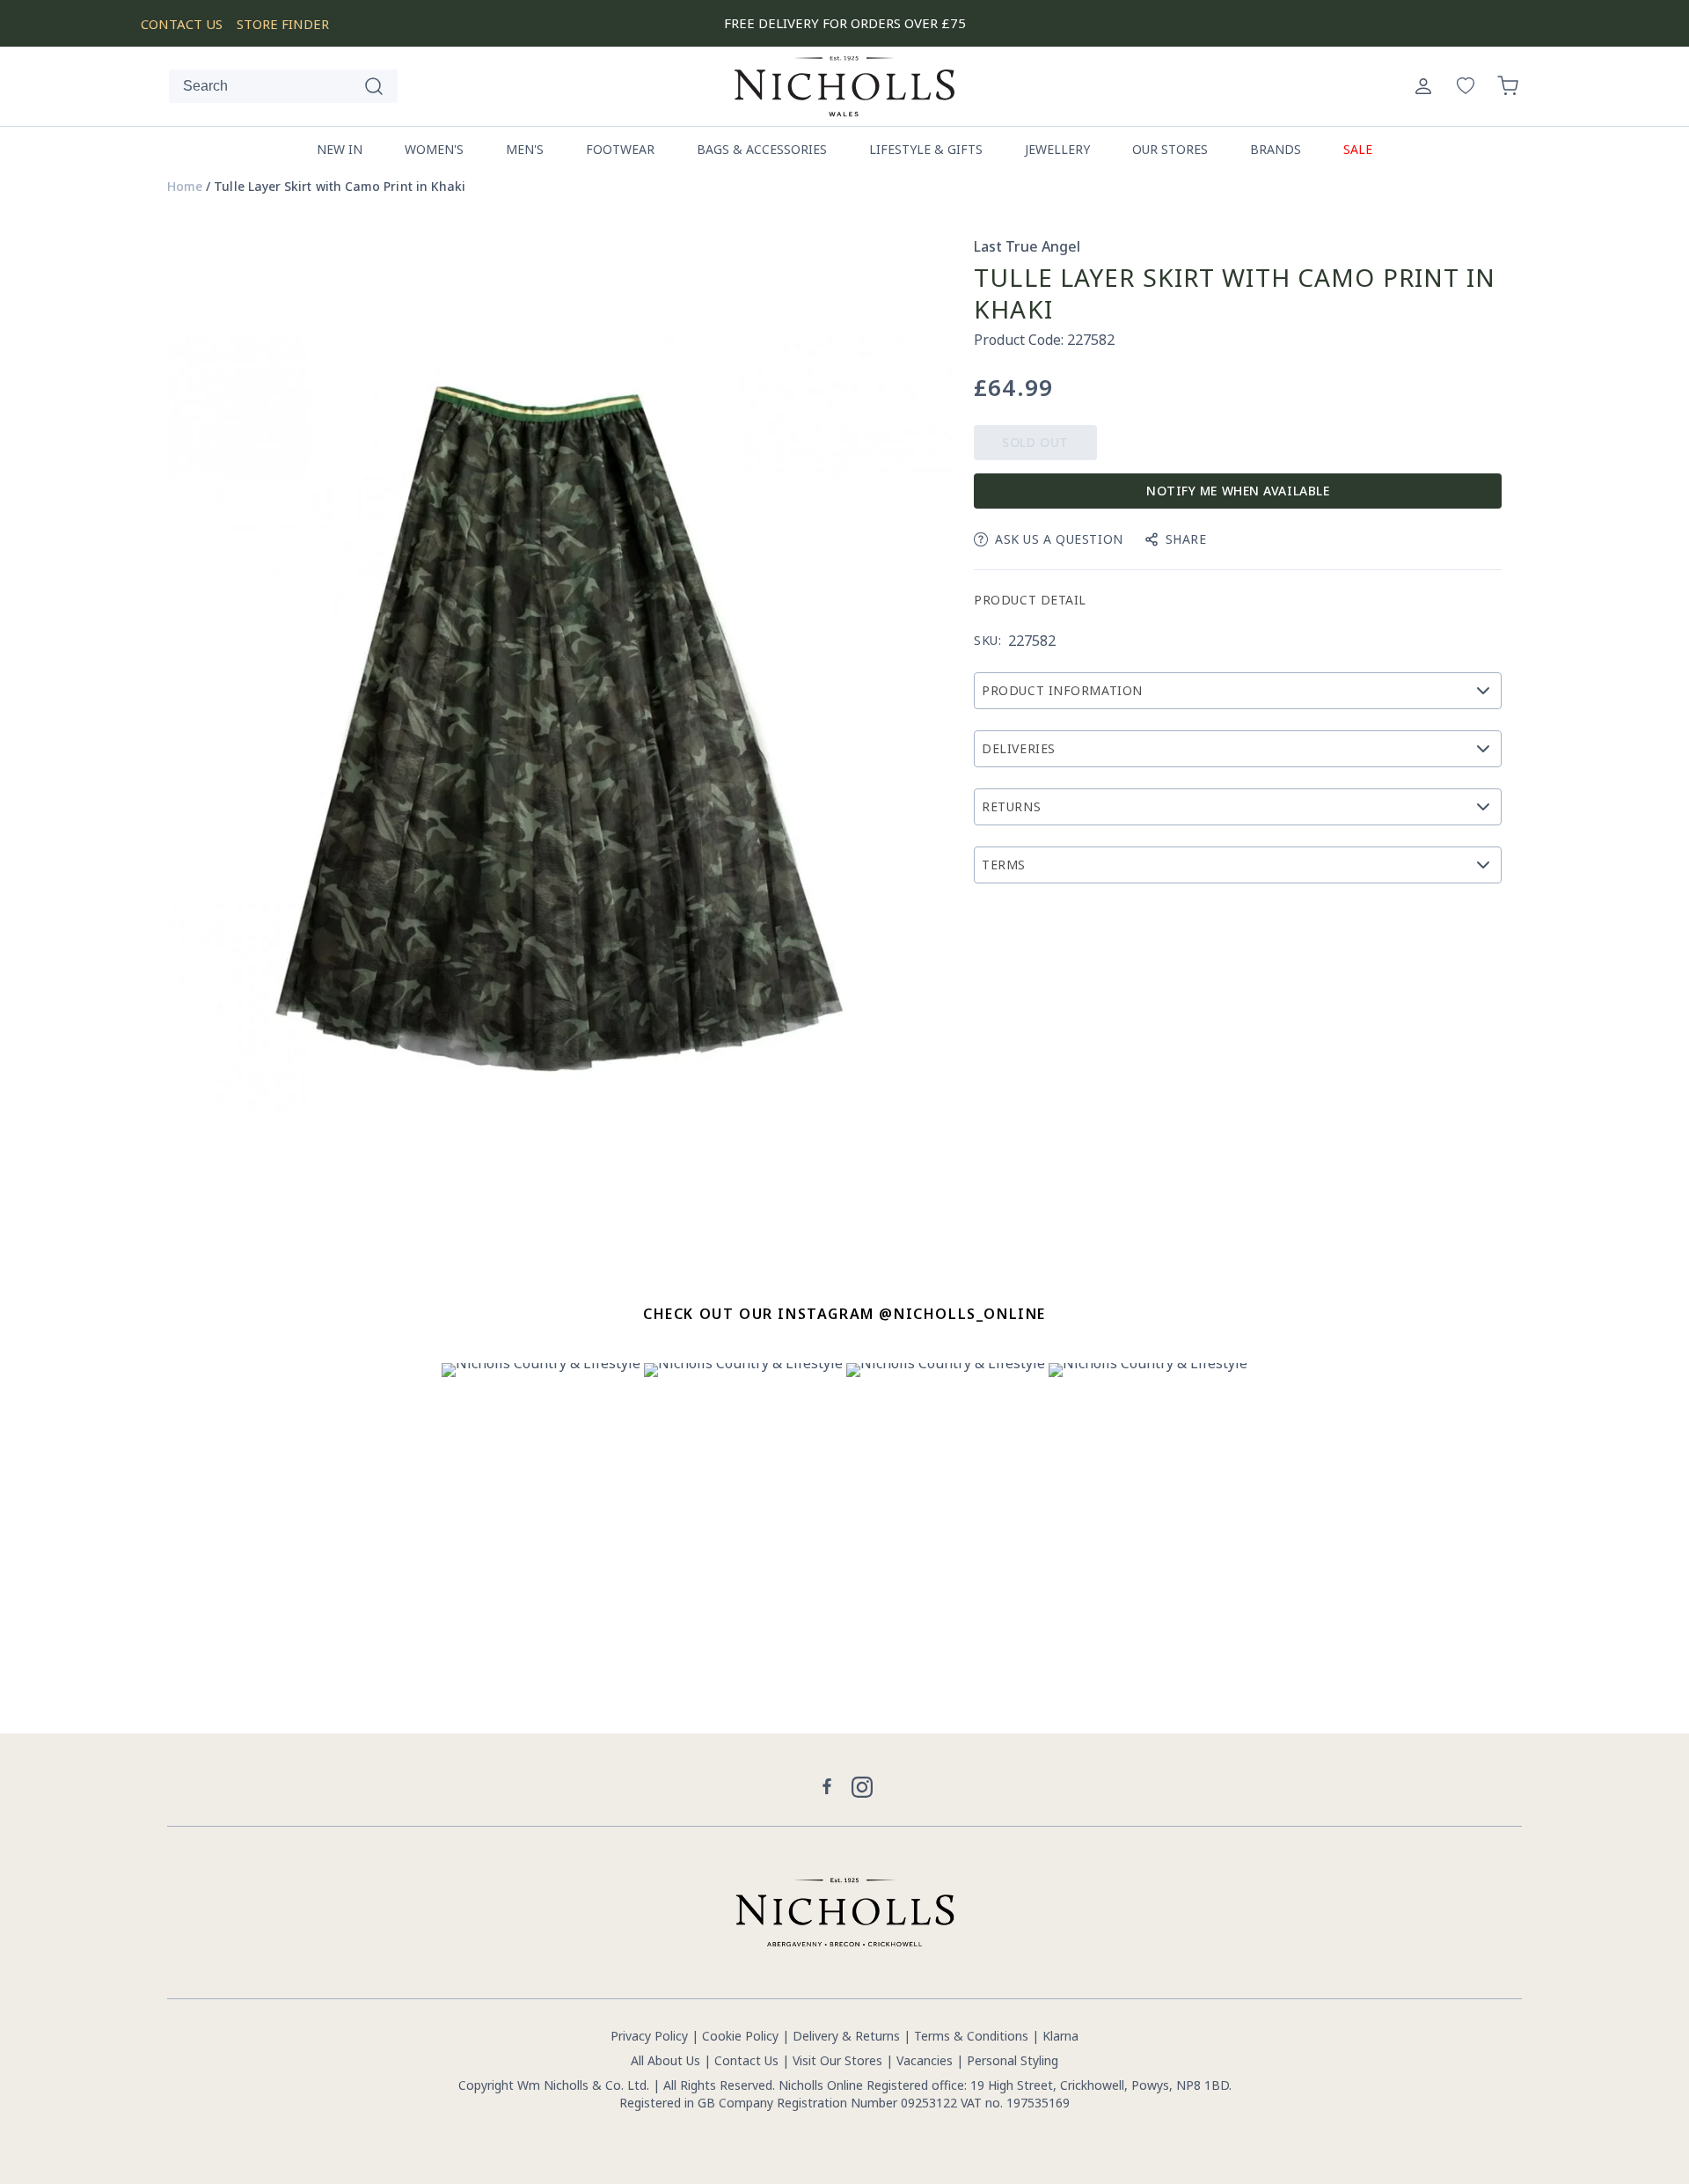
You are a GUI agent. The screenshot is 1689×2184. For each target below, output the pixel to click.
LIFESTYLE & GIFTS (926, 149)
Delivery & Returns (846, 2036)
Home (185, 187)
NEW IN (340, 149)
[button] (1508, 86)
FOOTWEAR (620, 149)
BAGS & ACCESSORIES (762, 149)
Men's (525, 149)
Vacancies (926, 2060)
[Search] (374, 86)
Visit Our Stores (837, 2060)
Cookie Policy (740, 2036)
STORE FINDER (283, 24)
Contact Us (746, 2060)
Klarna (1060, 2036)
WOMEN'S (434, 149)
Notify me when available (1238, 491)
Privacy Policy (649, 2036)
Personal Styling (1013, 2060)
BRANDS (1276, 149)
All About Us (665, 2060)
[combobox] (283, 86)
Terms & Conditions (971, 2036)
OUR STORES (1170, 149)
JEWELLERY (1057, 149)
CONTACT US (182, 24)
